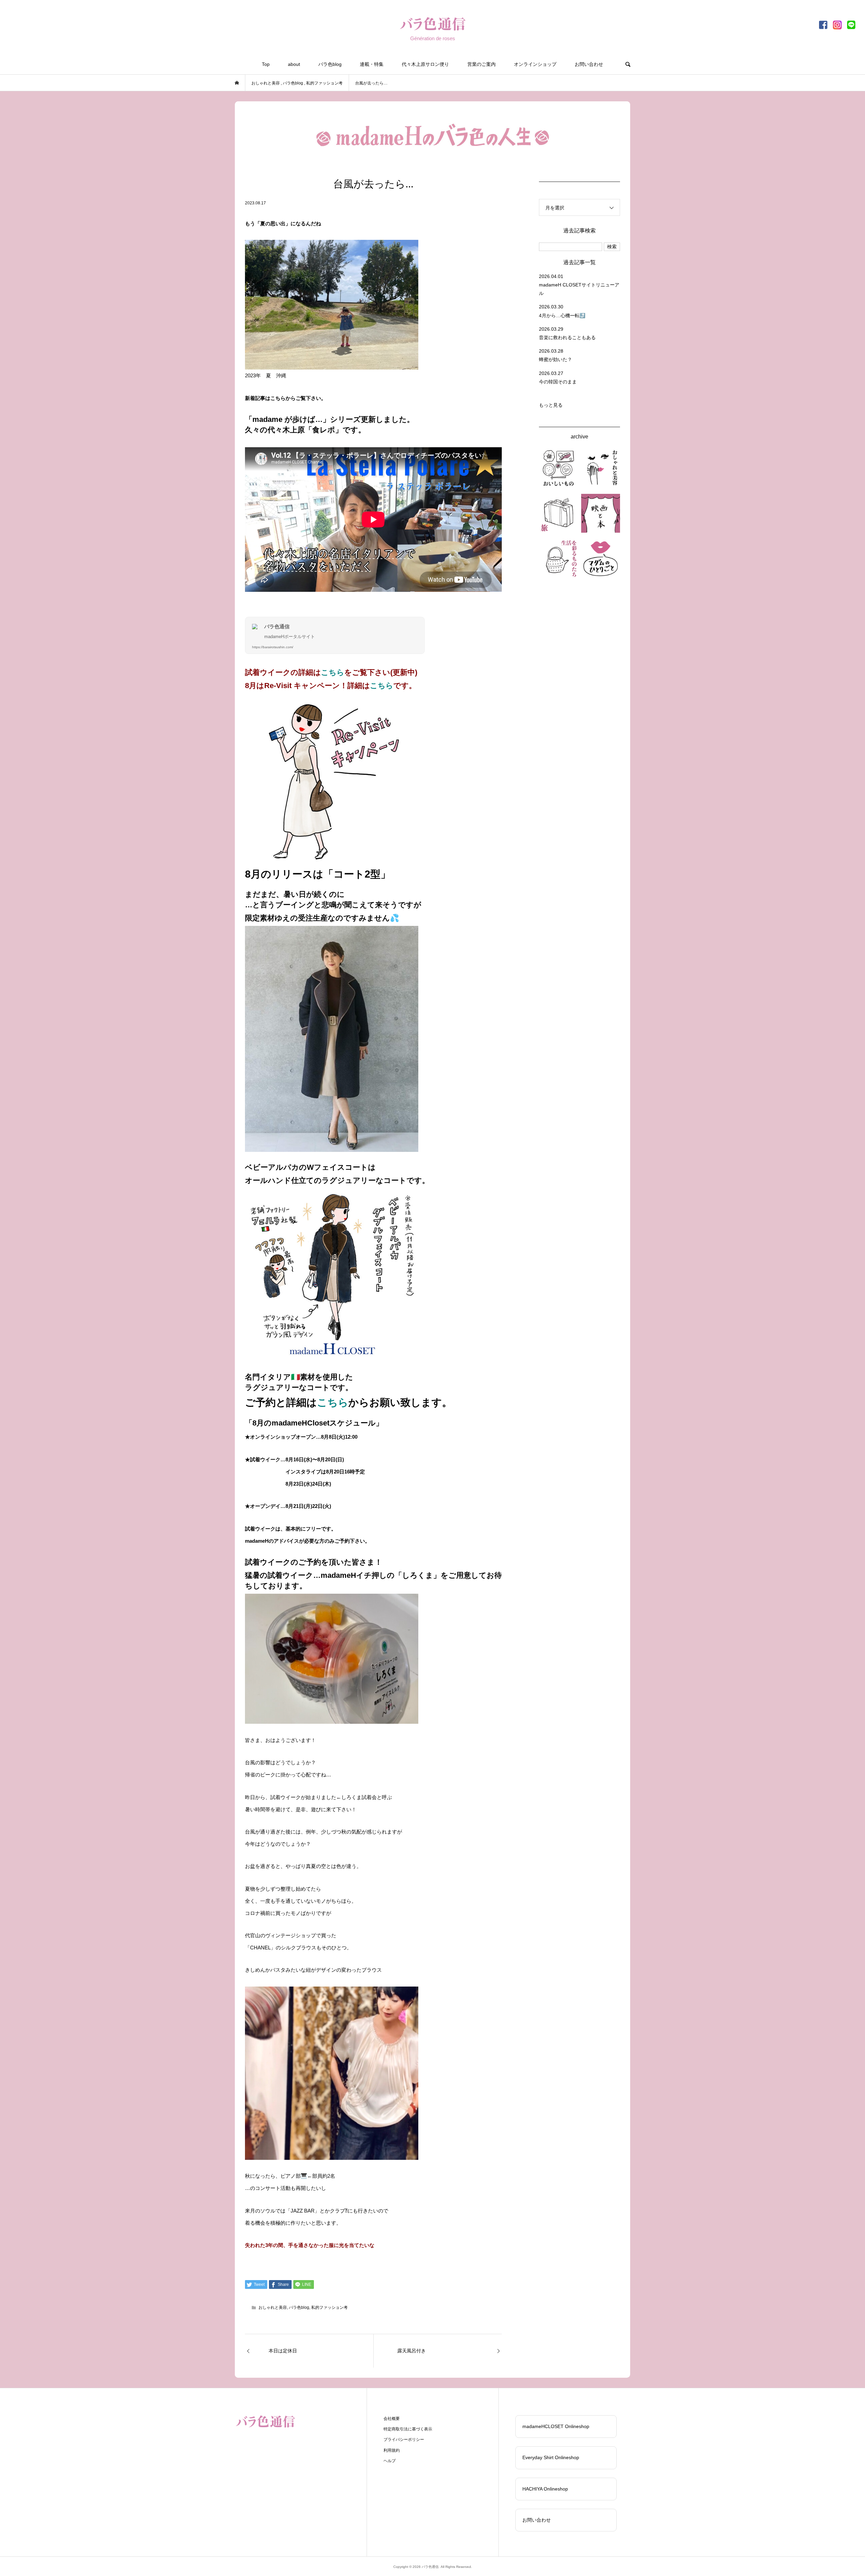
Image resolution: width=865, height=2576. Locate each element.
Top (266, 64)
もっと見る (551, 405)
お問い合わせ (589, 64)
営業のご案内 (481, 64)
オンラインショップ (535, 64)
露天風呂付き (412, 2351)
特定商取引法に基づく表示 (408, 2429)
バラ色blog (330, 64)
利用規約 (392, 2450)
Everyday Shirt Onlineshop (551, 2457)
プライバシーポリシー (404, 2440)
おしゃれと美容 (273, 2307)
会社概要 (392, 2419)
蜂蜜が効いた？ (555, 359)
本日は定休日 (283, 2351)
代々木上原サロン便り (425, 64)
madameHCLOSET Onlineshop (556, 2426)
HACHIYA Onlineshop (545, 2489)
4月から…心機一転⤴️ (562, 315)
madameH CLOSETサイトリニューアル (579, 289)
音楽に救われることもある (567, 337)
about (294, 64)
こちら (333, 672)
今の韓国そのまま (558, 382)
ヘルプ (390, 2461)
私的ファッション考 (329, 2307)
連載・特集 (372, 64)
